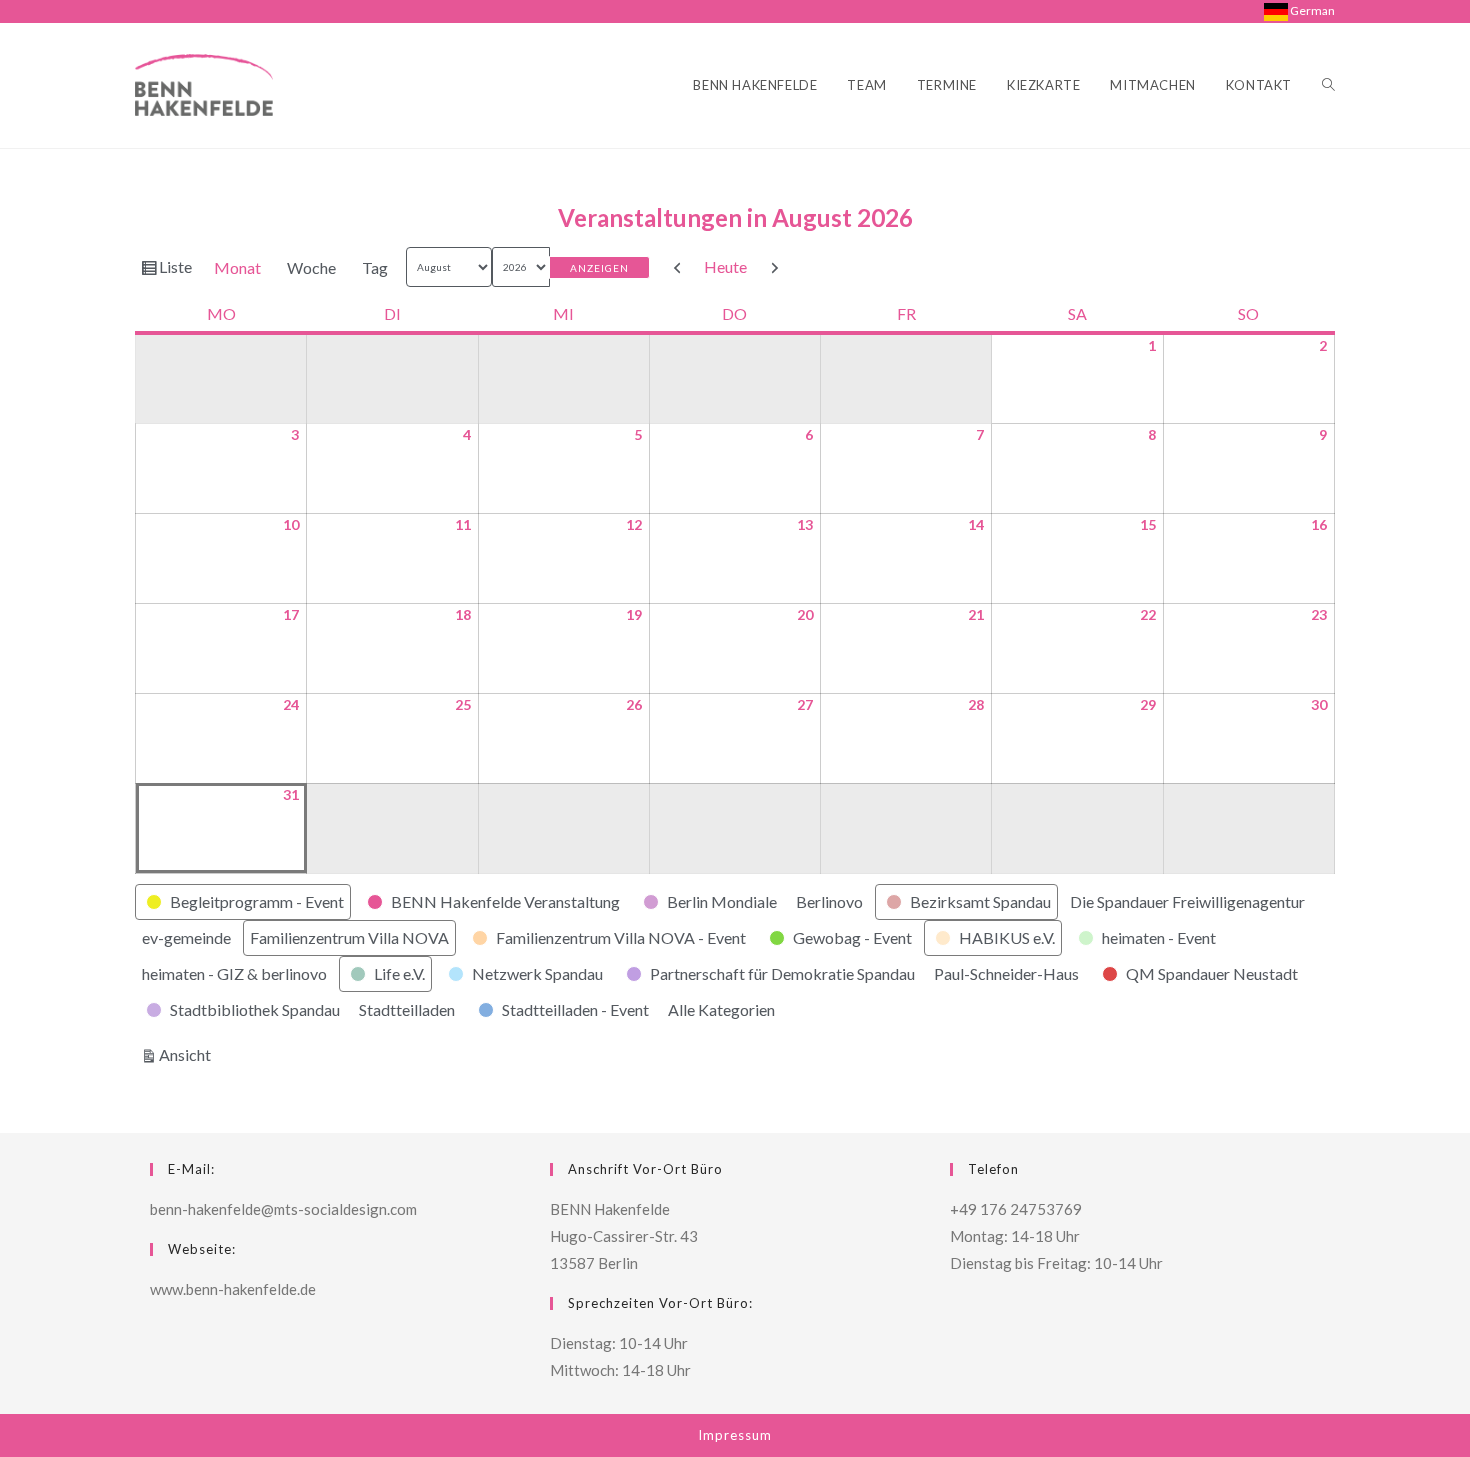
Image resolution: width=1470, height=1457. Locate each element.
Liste (178, 271)
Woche (311, 267)
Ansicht (188, 1054)
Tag (375, 267)
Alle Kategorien (721, 1009)
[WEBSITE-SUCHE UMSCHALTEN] (1328, 85)
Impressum (735, 1435)
